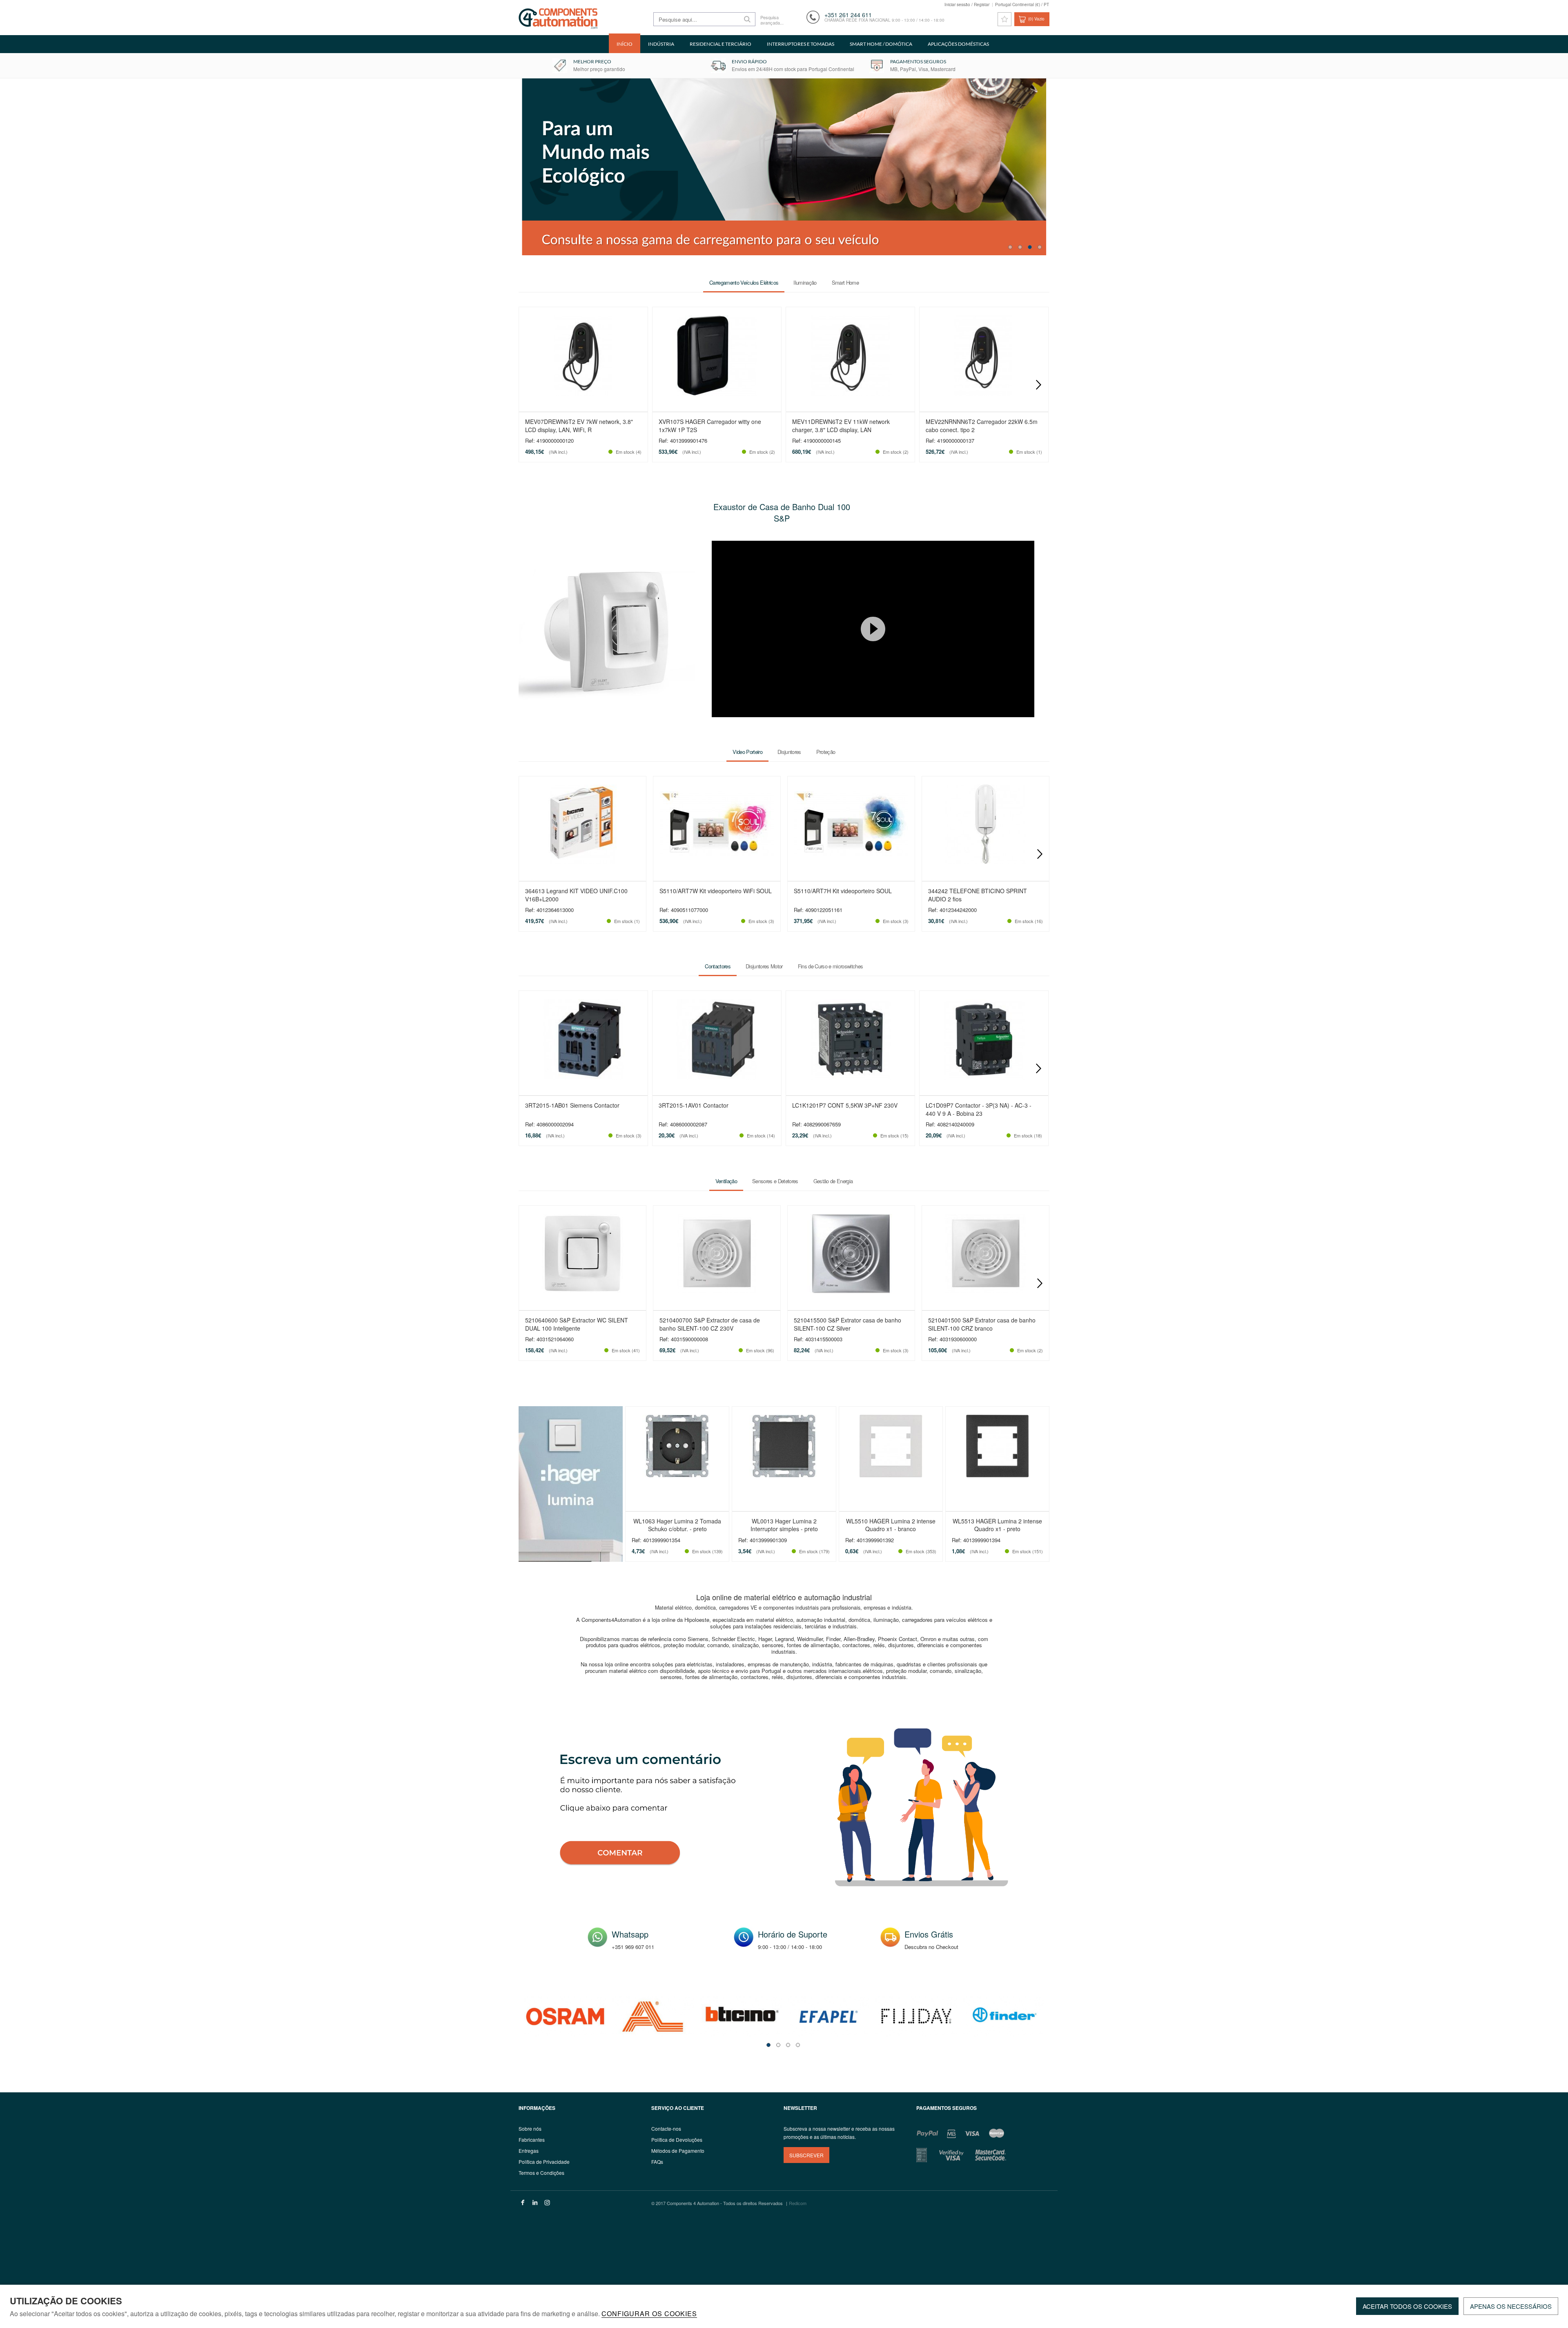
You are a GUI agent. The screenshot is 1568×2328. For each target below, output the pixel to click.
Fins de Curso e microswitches (831, 967)
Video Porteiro (747, 752)
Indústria (661, 44)
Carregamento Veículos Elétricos (744, 282)
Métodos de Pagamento (678, 2151)
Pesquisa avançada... (772, 20)
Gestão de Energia (833, 1181)
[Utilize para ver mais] (784, 167)
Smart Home (845, 282)
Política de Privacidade (544, 2162)
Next (1038, 385)
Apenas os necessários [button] (1511, 2306)
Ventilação (726, 1181)
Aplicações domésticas (958, 44)
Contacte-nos (666, 2128)
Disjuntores (789, 752)
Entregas (529, 2151)
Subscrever (806, 2155)
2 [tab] (1020, 247)
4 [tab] (1040, 247)
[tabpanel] (784, 167)
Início (625, 44)
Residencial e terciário (721, 44)
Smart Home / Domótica (881, 44)
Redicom (798, 2203)
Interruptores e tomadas (801, 44)
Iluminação (805, 282)
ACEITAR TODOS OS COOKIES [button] (1407, 2306)
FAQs (657, 2162)
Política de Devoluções (677, 2140)
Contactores (718, 967)
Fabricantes (532, 2140)
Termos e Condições (541, 2173)
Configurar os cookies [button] (649, 2314)
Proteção (826, 752)
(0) (1036, 19)
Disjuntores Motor (764, 967)
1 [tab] (1010, 247)
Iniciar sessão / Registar (967, 4)
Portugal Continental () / (1022, 4)
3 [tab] (1030, 247)
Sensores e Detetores (775, 1181)
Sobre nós (530, 2128)
